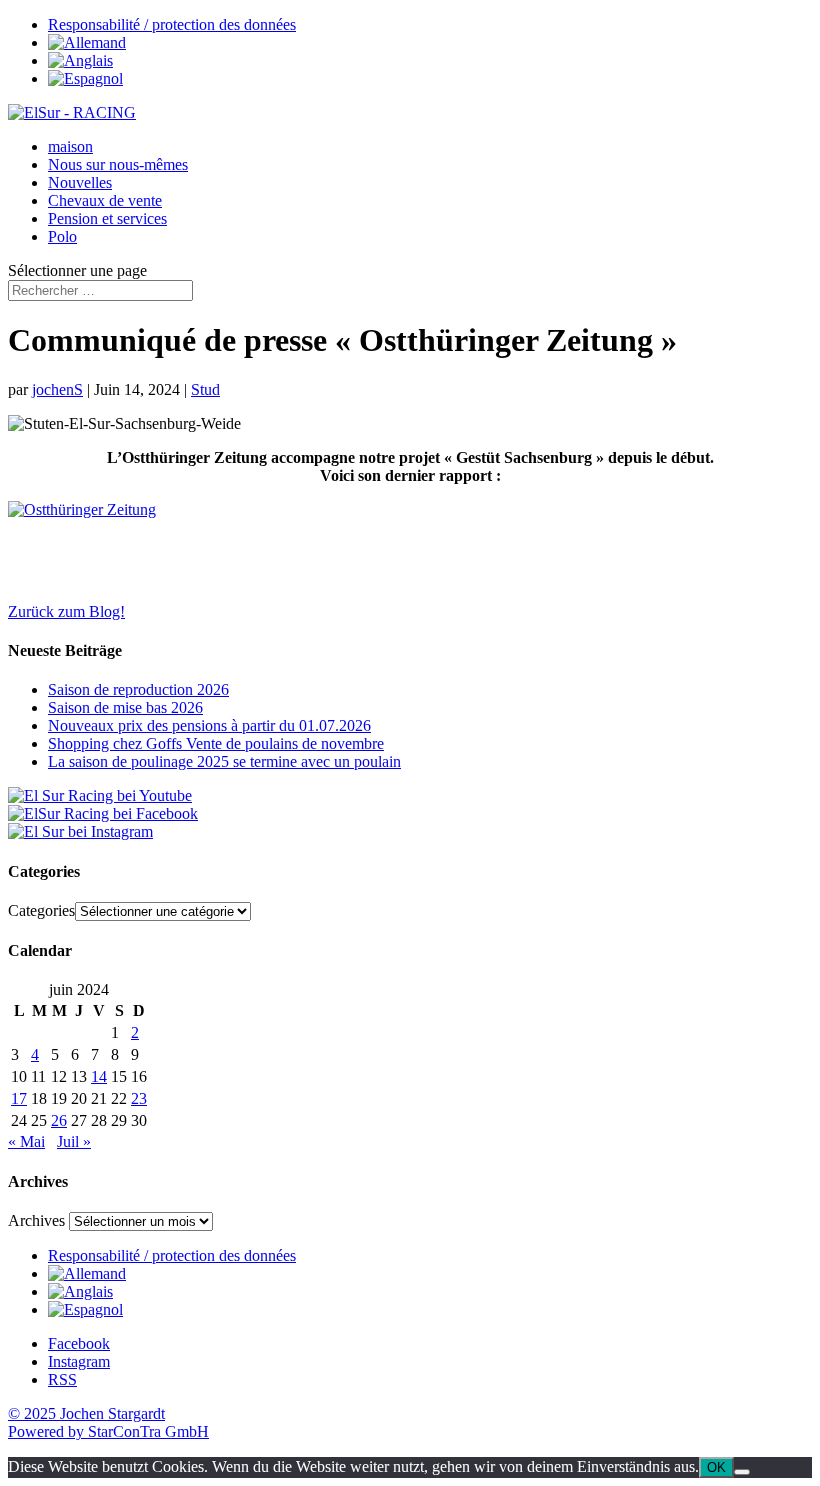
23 (139, 1098)
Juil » (74, 1141)
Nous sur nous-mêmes (118, 164)
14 (99, 1076)
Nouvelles (80, 182)
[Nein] (742, 1472)
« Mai (26, 1141)
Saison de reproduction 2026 (138, 689)
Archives (36, 1220)
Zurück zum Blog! (66, 611)
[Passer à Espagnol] (85, 78)
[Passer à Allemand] (87, 42)
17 (19, 1098)
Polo (62, 236)
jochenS (57, 389)
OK (716, 1467)
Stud (205, 389)
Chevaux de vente (105, 200)
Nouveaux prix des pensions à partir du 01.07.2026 (209, 725)
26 (59, 1120)
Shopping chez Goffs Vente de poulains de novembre (216, 743)
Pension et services (107, 218)
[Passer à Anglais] (80, 60)
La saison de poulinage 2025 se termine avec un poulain (224, 761)
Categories (41, 910)
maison (70, 146)
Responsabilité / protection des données (172, 24)
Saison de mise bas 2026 (125, 707)
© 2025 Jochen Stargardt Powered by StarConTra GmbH (108, 1422)
